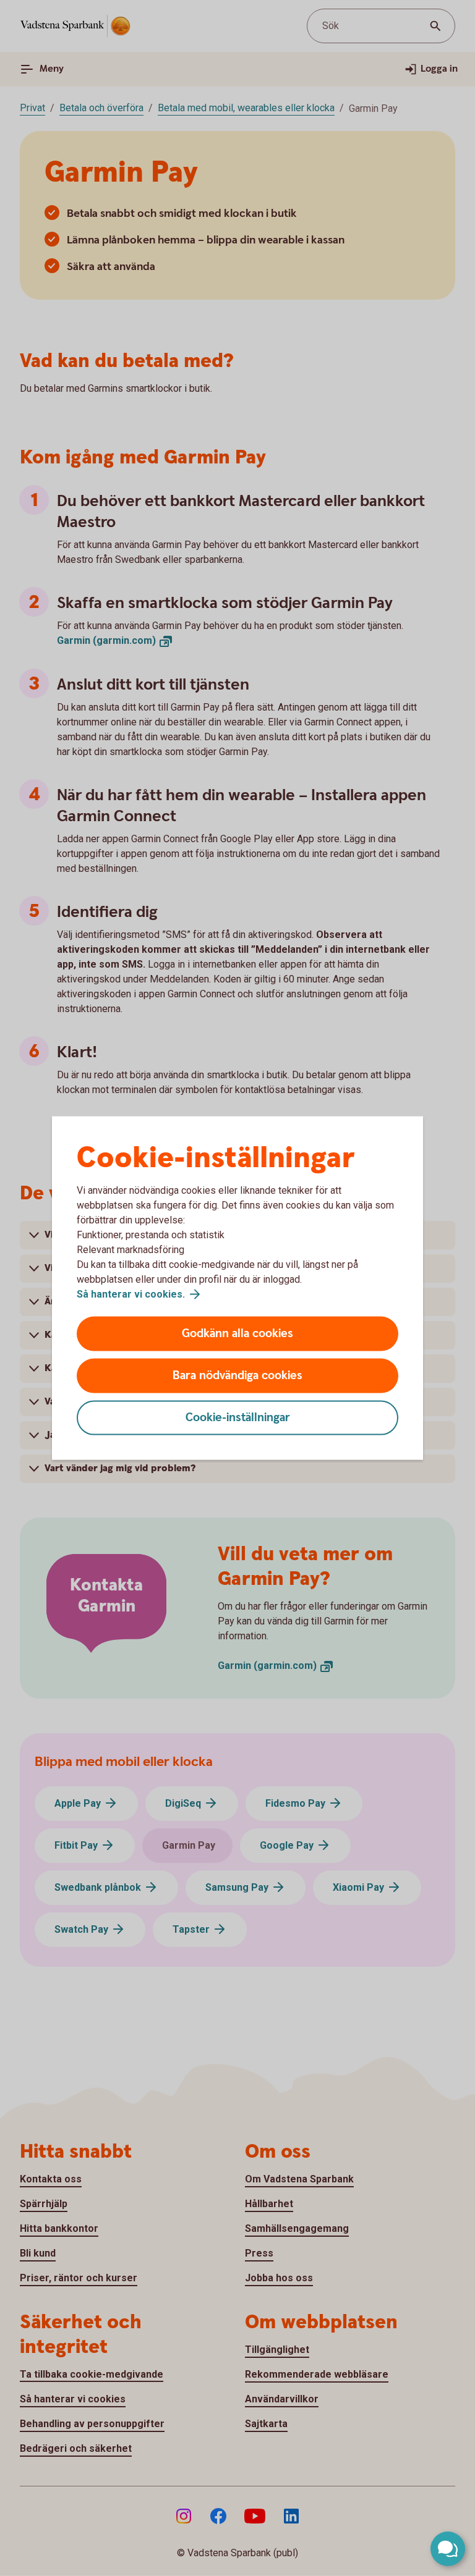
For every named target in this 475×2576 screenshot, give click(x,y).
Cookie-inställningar (238, 1418)
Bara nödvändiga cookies (237, 1376)
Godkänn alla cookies (237, 1334)
